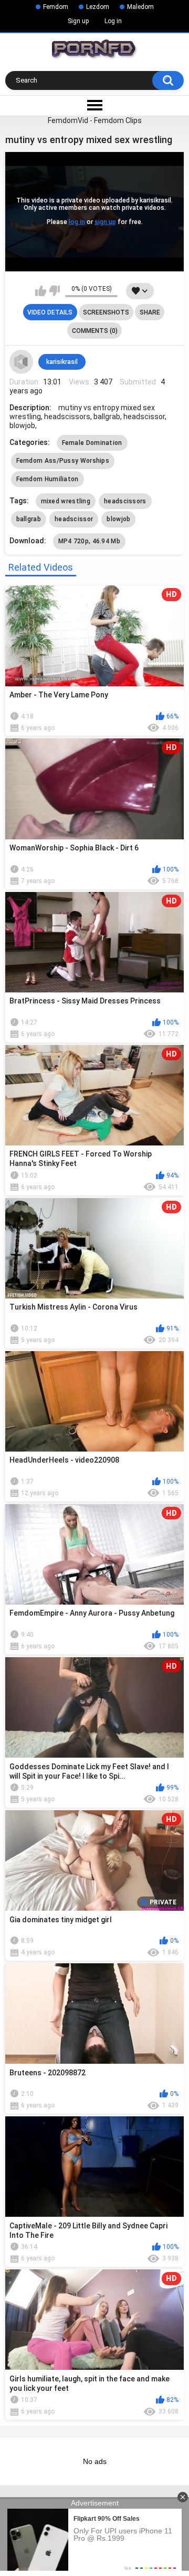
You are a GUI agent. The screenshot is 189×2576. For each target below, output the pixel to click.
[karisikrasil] (22, 362)
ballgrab (29, 519)
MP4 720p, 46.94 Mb (89, 541)
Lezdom (98, 7)
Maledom (140, 7)
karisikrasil (62, 362)
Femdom (56, 7)
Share (150, 312)
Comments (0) (95, 331)
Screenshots (106, 312)
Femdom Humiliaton (48, 479)
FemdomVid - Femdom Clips (95, 120)
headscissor (74, 519)
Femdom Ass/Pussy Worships (63, 461)
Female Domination (92, 443)
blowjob (118, 519)
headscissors (125, 501)
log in (77, 222)
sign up (105, 222)
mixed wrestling (66, 501)
